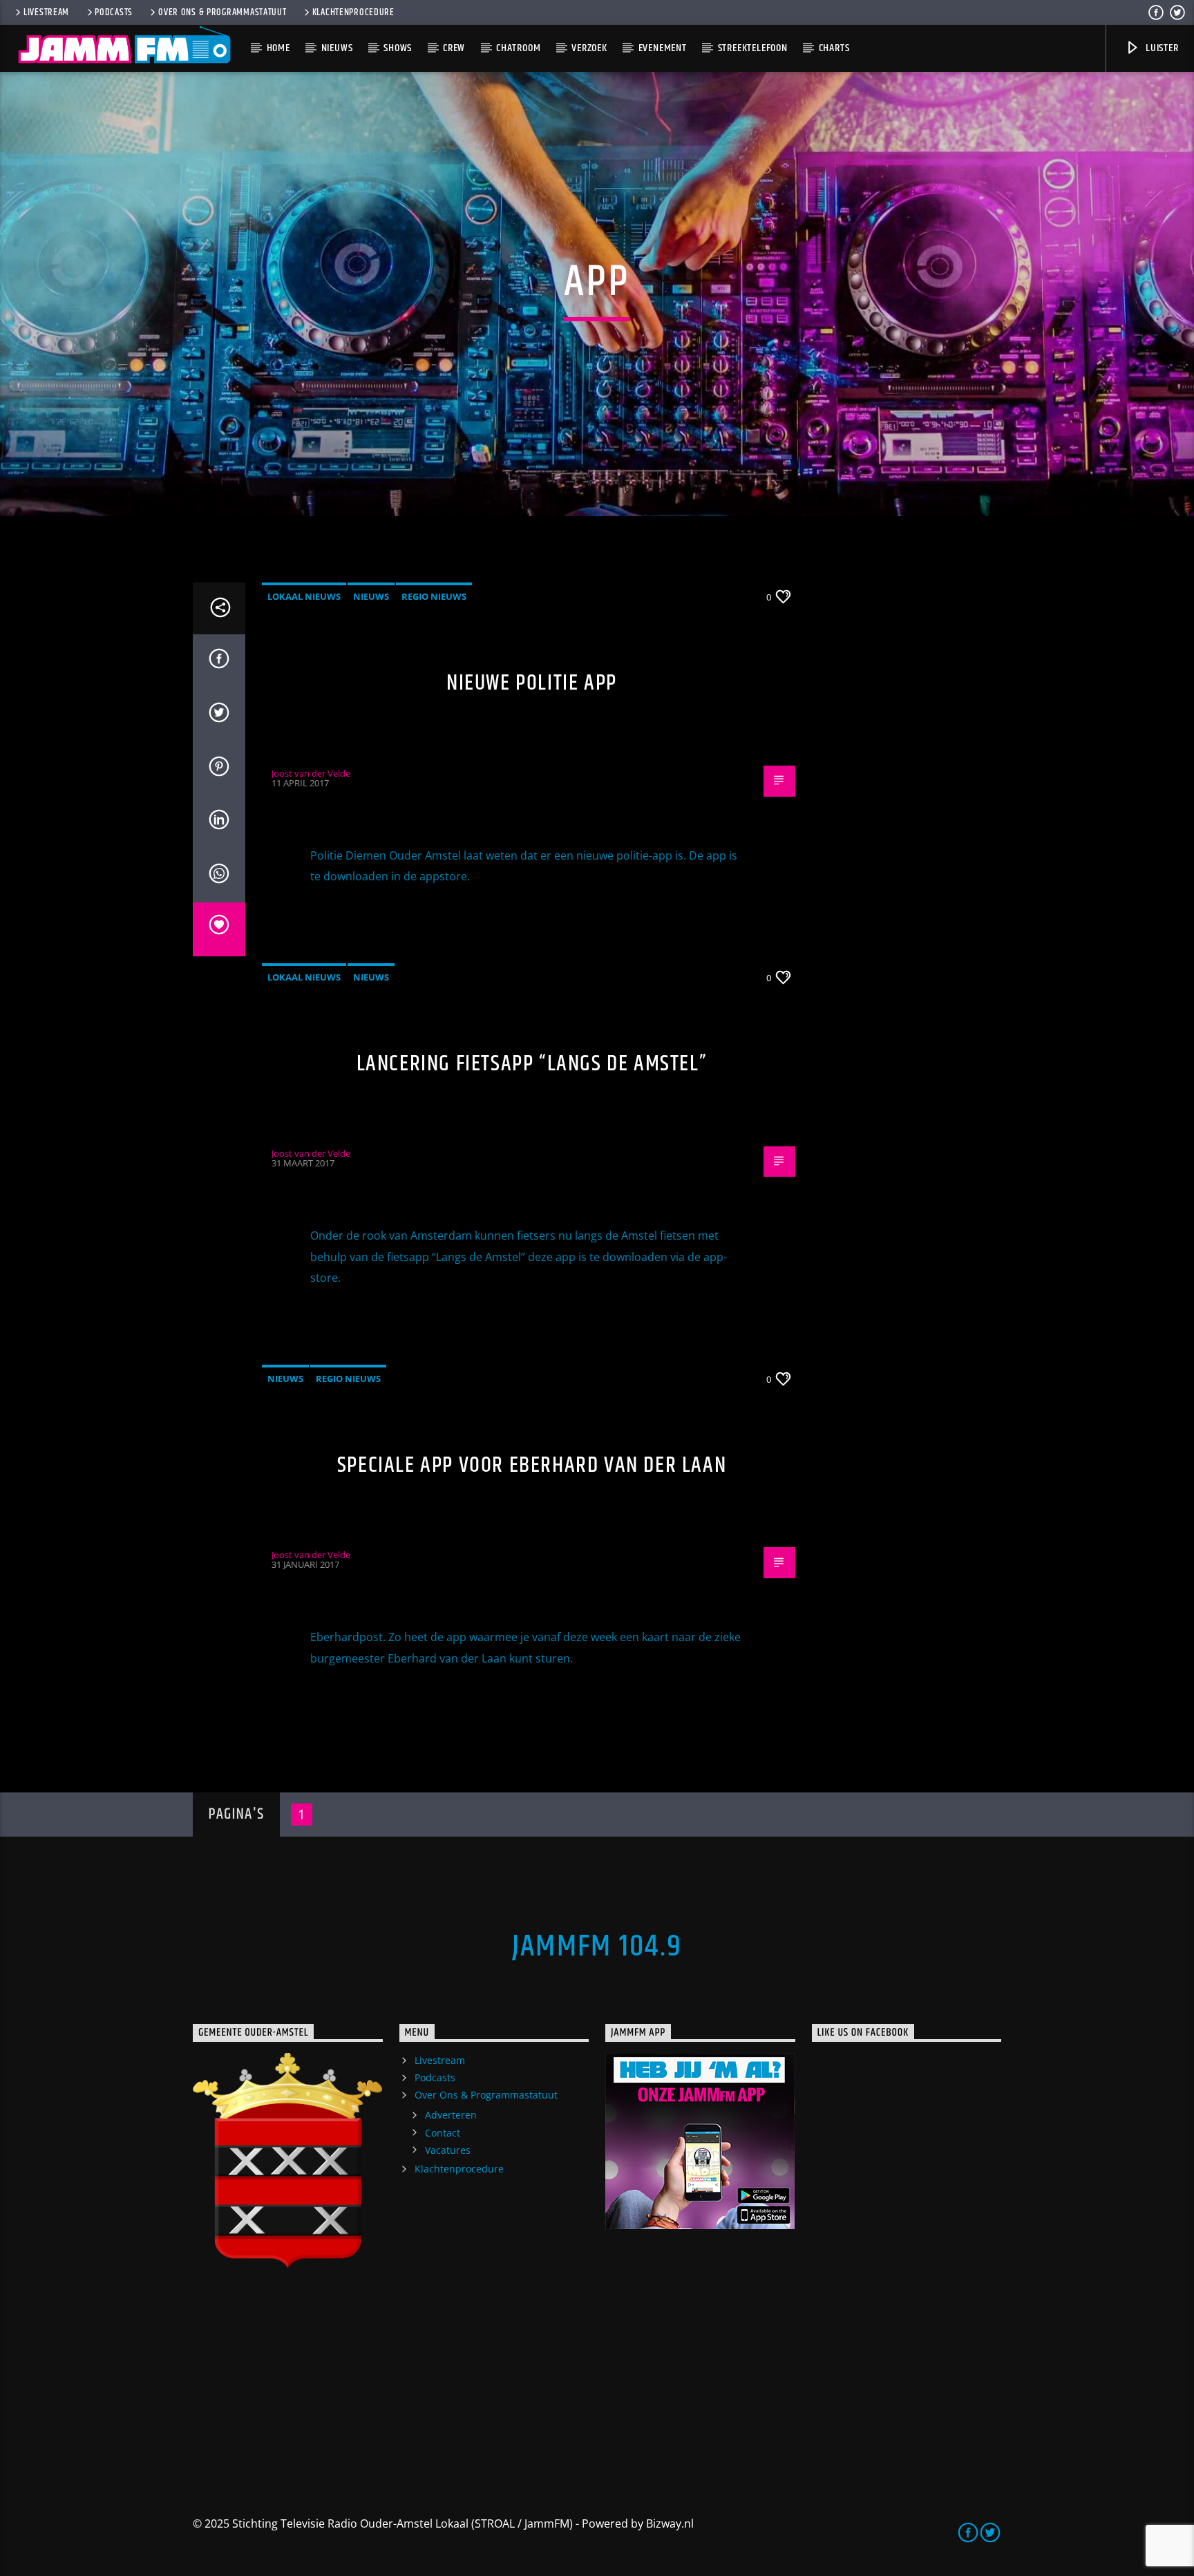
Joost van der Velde (311, 773)
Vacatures (448, 2150)
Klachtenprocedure (353, 12)
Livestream (46, 12)
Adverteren (451, 2115)
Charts (834, 48)
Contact (443, 2133)
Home (278, 48)
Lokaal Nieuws (304, 596)
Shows (398, 48)
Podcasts (114, 12)
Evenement (663, 48)
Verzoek (589, 48)
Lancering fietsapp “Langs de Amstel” (532, 1064)
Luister (1160, 48)
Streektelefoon (753, 48)
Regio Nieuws (434, 596)
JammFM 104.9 (597, 1947)
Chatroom (518, 48)
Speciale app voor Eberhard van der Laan (532, 1465)
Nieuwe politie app (532, 683)
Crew (454, 48)
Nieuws (337, 48)
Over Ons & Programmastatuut (222, 12)
